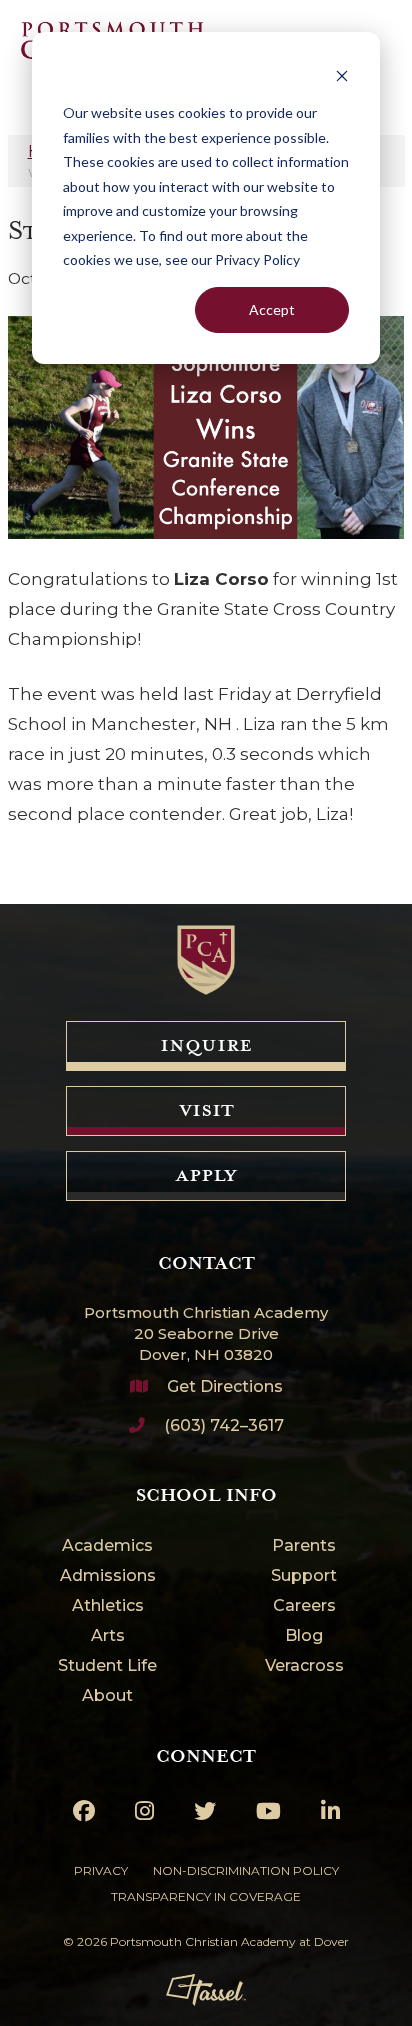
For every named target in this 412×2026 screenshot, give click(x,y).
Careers (304, 1606)
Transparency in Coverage (206, 1896)
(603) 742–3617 (224, 1425)
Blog (304, 1636)
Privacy (101, 1870)
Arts (108, 1636)
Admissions (108, 1576)
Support (304, 1576)
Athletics (108, 1606)
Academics (107, 1546)
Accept (272, 309)
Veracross (304, 1666)
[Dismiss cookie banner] (342, 75)
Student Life (107, 1666)
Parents (304, 1546)
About (107, 1696)
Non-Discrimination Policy (246, 1870)
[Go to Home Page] (206, 960)
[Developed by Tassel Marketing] (206, 1990)
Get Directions (225, 1386)
